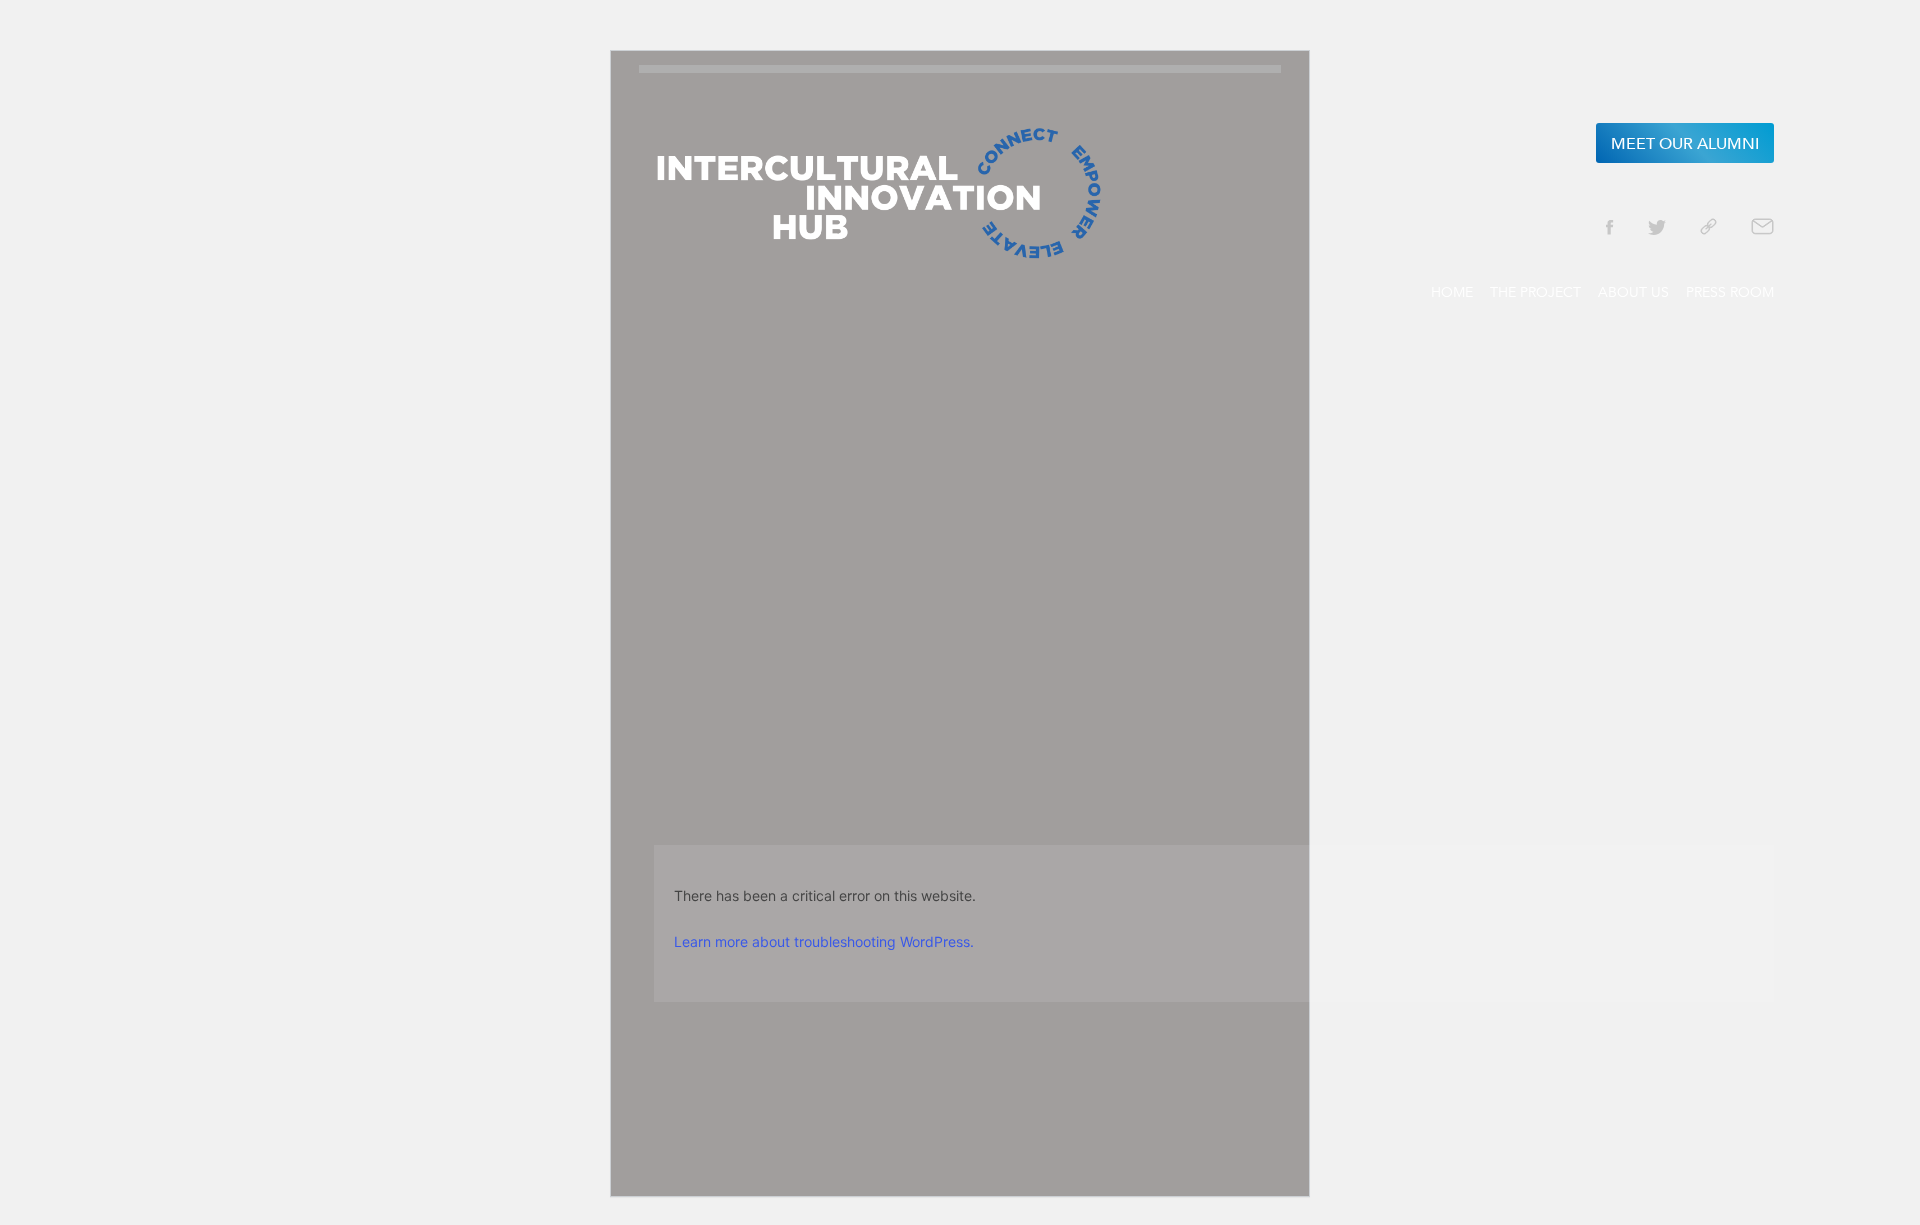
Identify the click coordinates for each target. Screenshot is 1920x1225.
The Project (1535, 292)
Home (1452, 292)
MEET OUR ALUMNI (1685, 144)
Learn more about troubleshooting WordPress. (824, 941)
